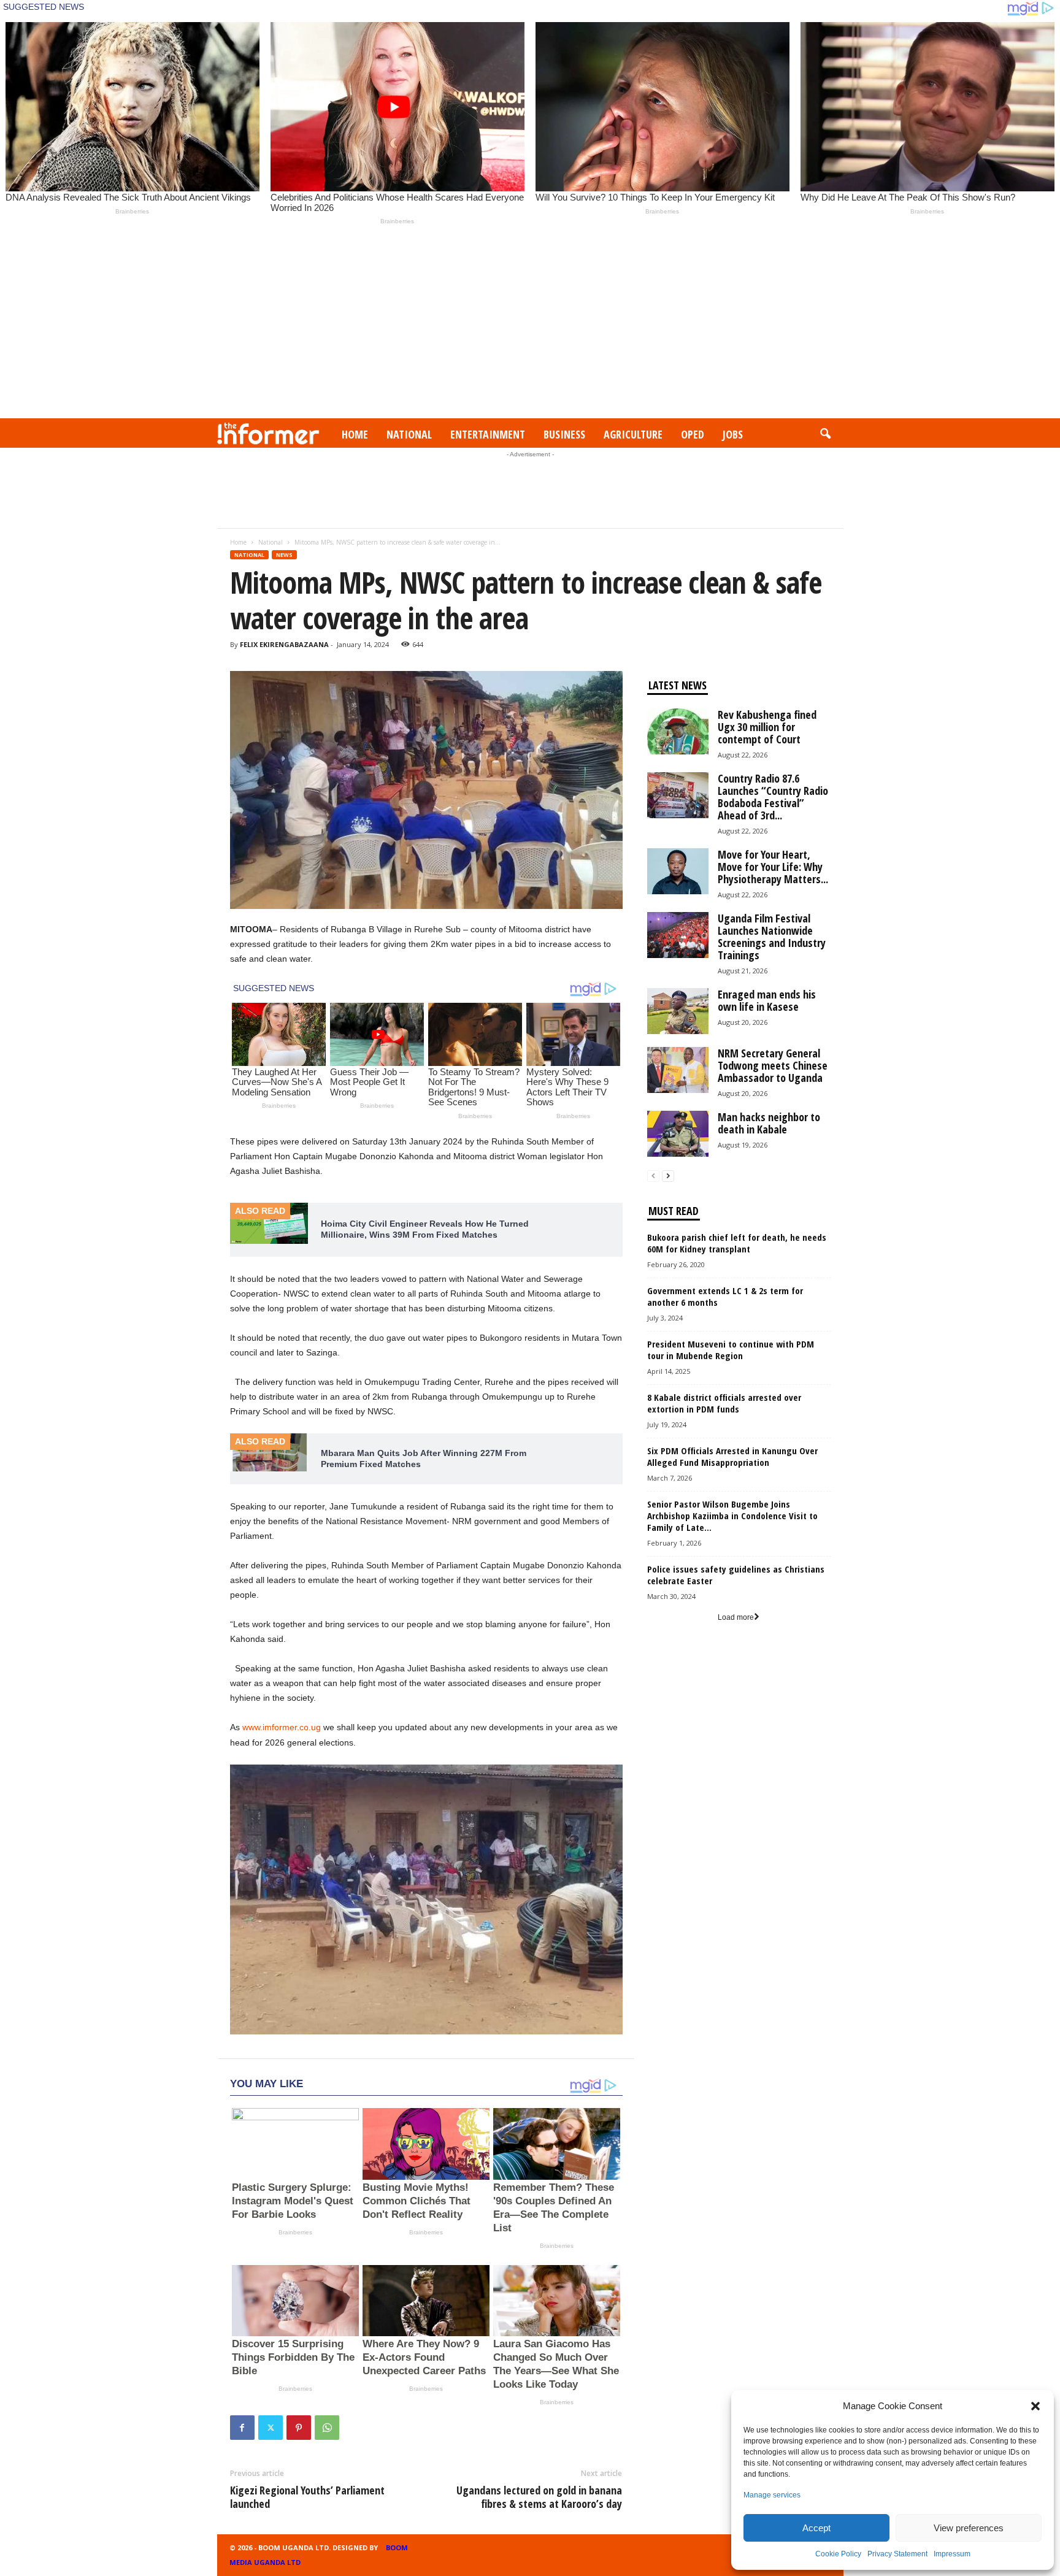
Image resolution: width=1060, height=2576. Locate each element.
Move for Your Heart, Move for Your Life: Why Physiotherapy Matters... (773, 867)
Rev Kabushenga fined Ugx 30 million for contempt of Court (767, 727)
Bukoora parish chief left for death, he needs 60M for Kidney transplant (737, 1243)
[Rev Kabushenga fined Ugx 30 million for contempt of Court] (678, 731)
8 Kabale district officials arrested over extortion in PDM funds (724, 1403)
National (409, 434)
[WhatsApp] (327, 2428)
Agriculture (633, 434)
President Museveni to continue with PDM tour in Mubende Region (731, 1350)
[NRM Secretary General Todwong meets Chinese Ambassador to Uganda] (678, 1070)
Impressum (952, 2554)
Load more (736, 1617)
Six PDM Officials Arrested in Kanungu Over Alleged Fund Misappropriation (732, 1456)
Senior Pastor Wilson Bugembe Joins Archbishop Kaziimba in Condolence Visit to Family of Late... (732, 1516)
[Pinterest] (299, 2428)
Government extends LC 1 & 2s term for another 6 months (725, 1296)
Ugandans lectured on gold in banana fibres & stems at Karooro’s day (539, 2497)
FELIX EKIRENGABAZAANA (284, 644)
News (284, 555)
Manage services (772, 2495)
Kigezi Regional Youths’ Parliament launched (307, 2497)
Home (355, 434)
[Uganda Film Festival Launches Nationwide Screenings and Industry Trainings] (678, 935)
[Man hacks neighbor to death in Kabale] (678, 1134)
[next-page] (668, 1176)
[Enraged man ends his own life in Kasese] (678, 1011)
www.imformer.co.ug (282, 1727)
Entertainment (488, 434)
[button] (1035, 2406)
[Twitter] (271, 2428)
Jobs (733, 434)
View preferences (969, 2528)
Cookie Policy (838, 2554)
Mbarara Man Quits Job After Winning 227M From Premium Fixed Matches (424, 1459)
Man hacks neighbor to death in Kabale (769, 1123)
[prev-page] (653, 1176)
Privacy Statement (897, 2554)
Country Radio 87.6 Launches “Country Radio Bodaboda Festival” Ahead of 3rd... (773, 797)
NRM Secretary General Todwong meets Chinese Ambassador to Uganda (773, 1065)
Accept (816, 2528)
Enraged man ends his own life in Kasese (767, 1000)
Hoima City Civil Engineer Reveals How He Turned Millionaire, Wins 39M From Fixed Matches (425, 1229)
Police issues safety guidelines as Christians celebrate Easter (736, 1575)
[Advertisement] (530, 326)
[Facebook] (242, 2428)
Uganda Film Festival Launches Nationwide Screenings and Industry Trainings (772, 937)
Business (564, 434)
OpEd (693, 434)
